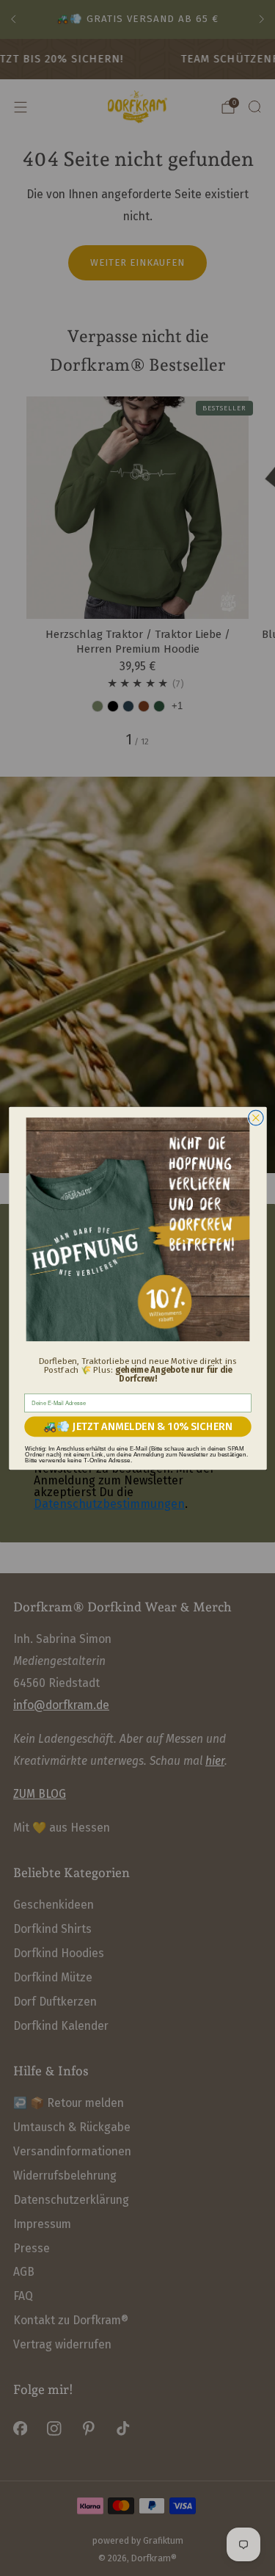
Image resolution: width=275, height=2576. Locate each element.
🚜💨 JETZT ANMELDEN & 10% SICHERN (138, 1426)
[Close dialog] (256, 1118)
